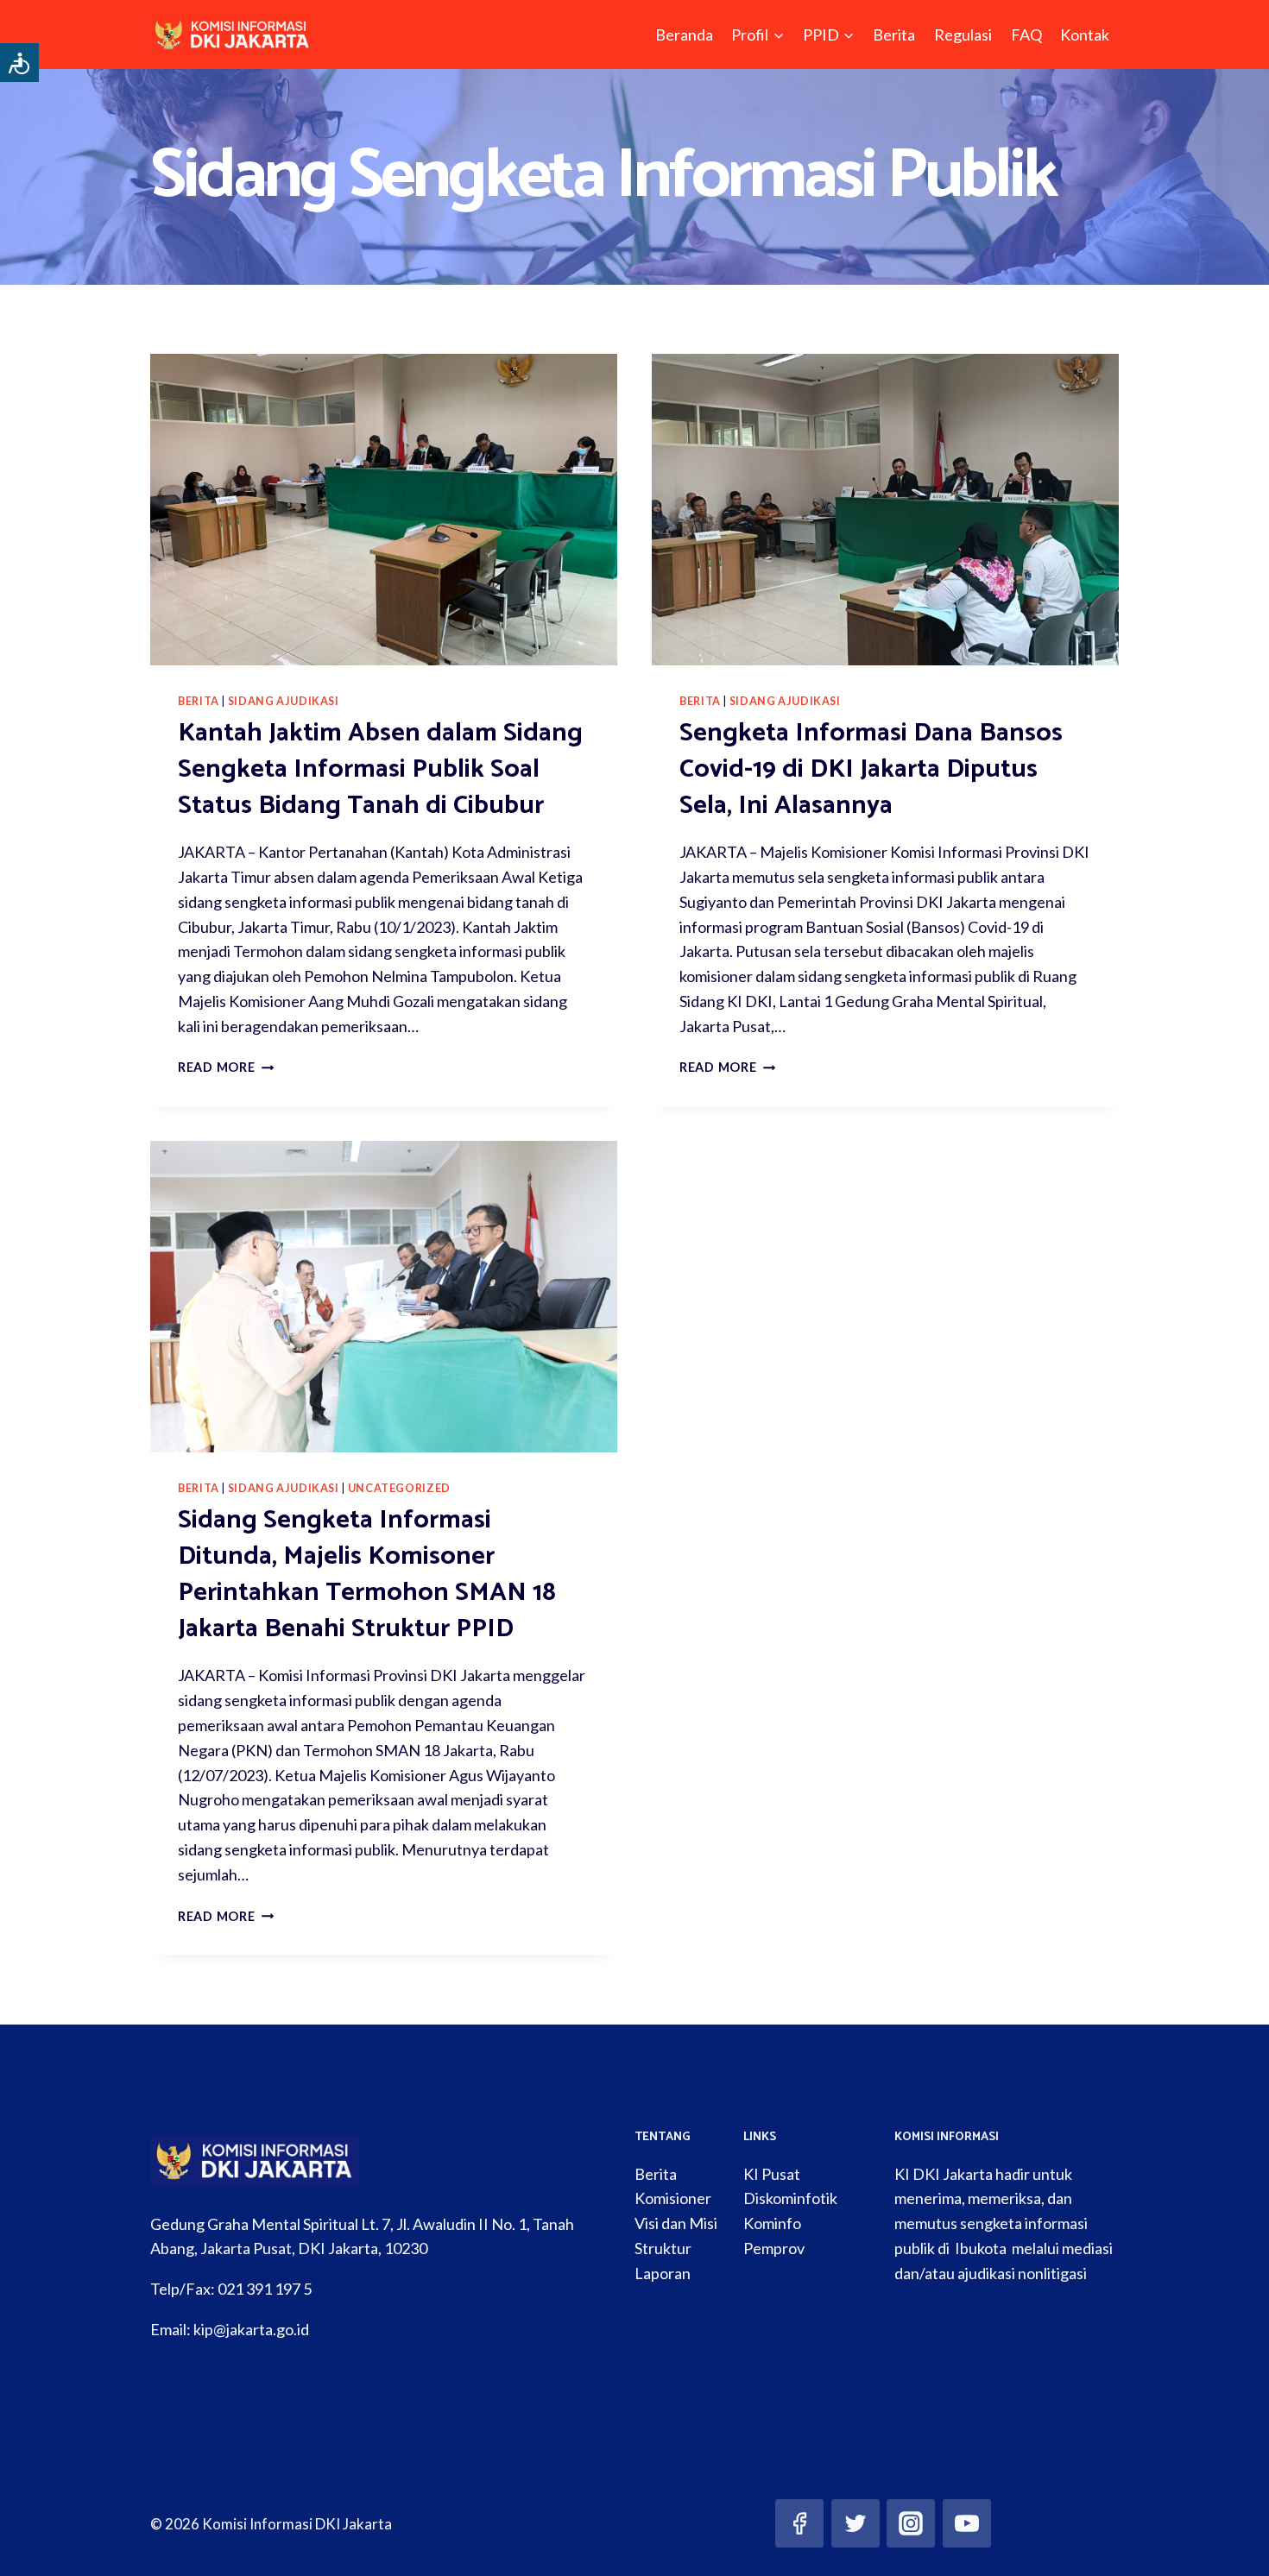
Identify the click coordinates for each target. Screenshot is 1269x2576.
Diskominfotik (790, 2198)
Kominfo (772, 2223)
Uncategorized (399, 1488)
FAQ (1026, 35)
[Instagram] (911, 2523)
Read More (226, 1067)
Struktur (663, 2248)
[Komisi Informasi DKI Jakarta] (233, 35)
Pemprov (774, 2248)
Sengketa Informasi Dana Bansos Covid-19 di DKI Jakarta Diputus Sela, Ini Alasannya (871, 769)
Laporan (663, 2273)
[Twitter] (855, 2523)
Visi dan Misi (676, 2223)
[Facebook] (799, 2523)
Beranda (684, 35)
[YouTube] (967, 2523)
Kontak (1085, 35)
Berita (894, 35)
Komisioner (673, 2198)
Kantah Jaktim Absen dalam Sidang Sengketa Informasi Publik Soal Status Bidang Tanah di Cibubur (380, 769)
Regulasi (963, 35)
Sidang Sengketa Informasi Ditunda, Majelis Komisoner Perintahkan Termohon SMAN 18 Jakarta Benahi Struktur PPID (367, 1575)
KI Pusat (772, 2174)
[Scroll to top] (1229, 2545)
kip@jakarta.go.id (251, 2329)
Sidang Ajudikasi (284, 701)
